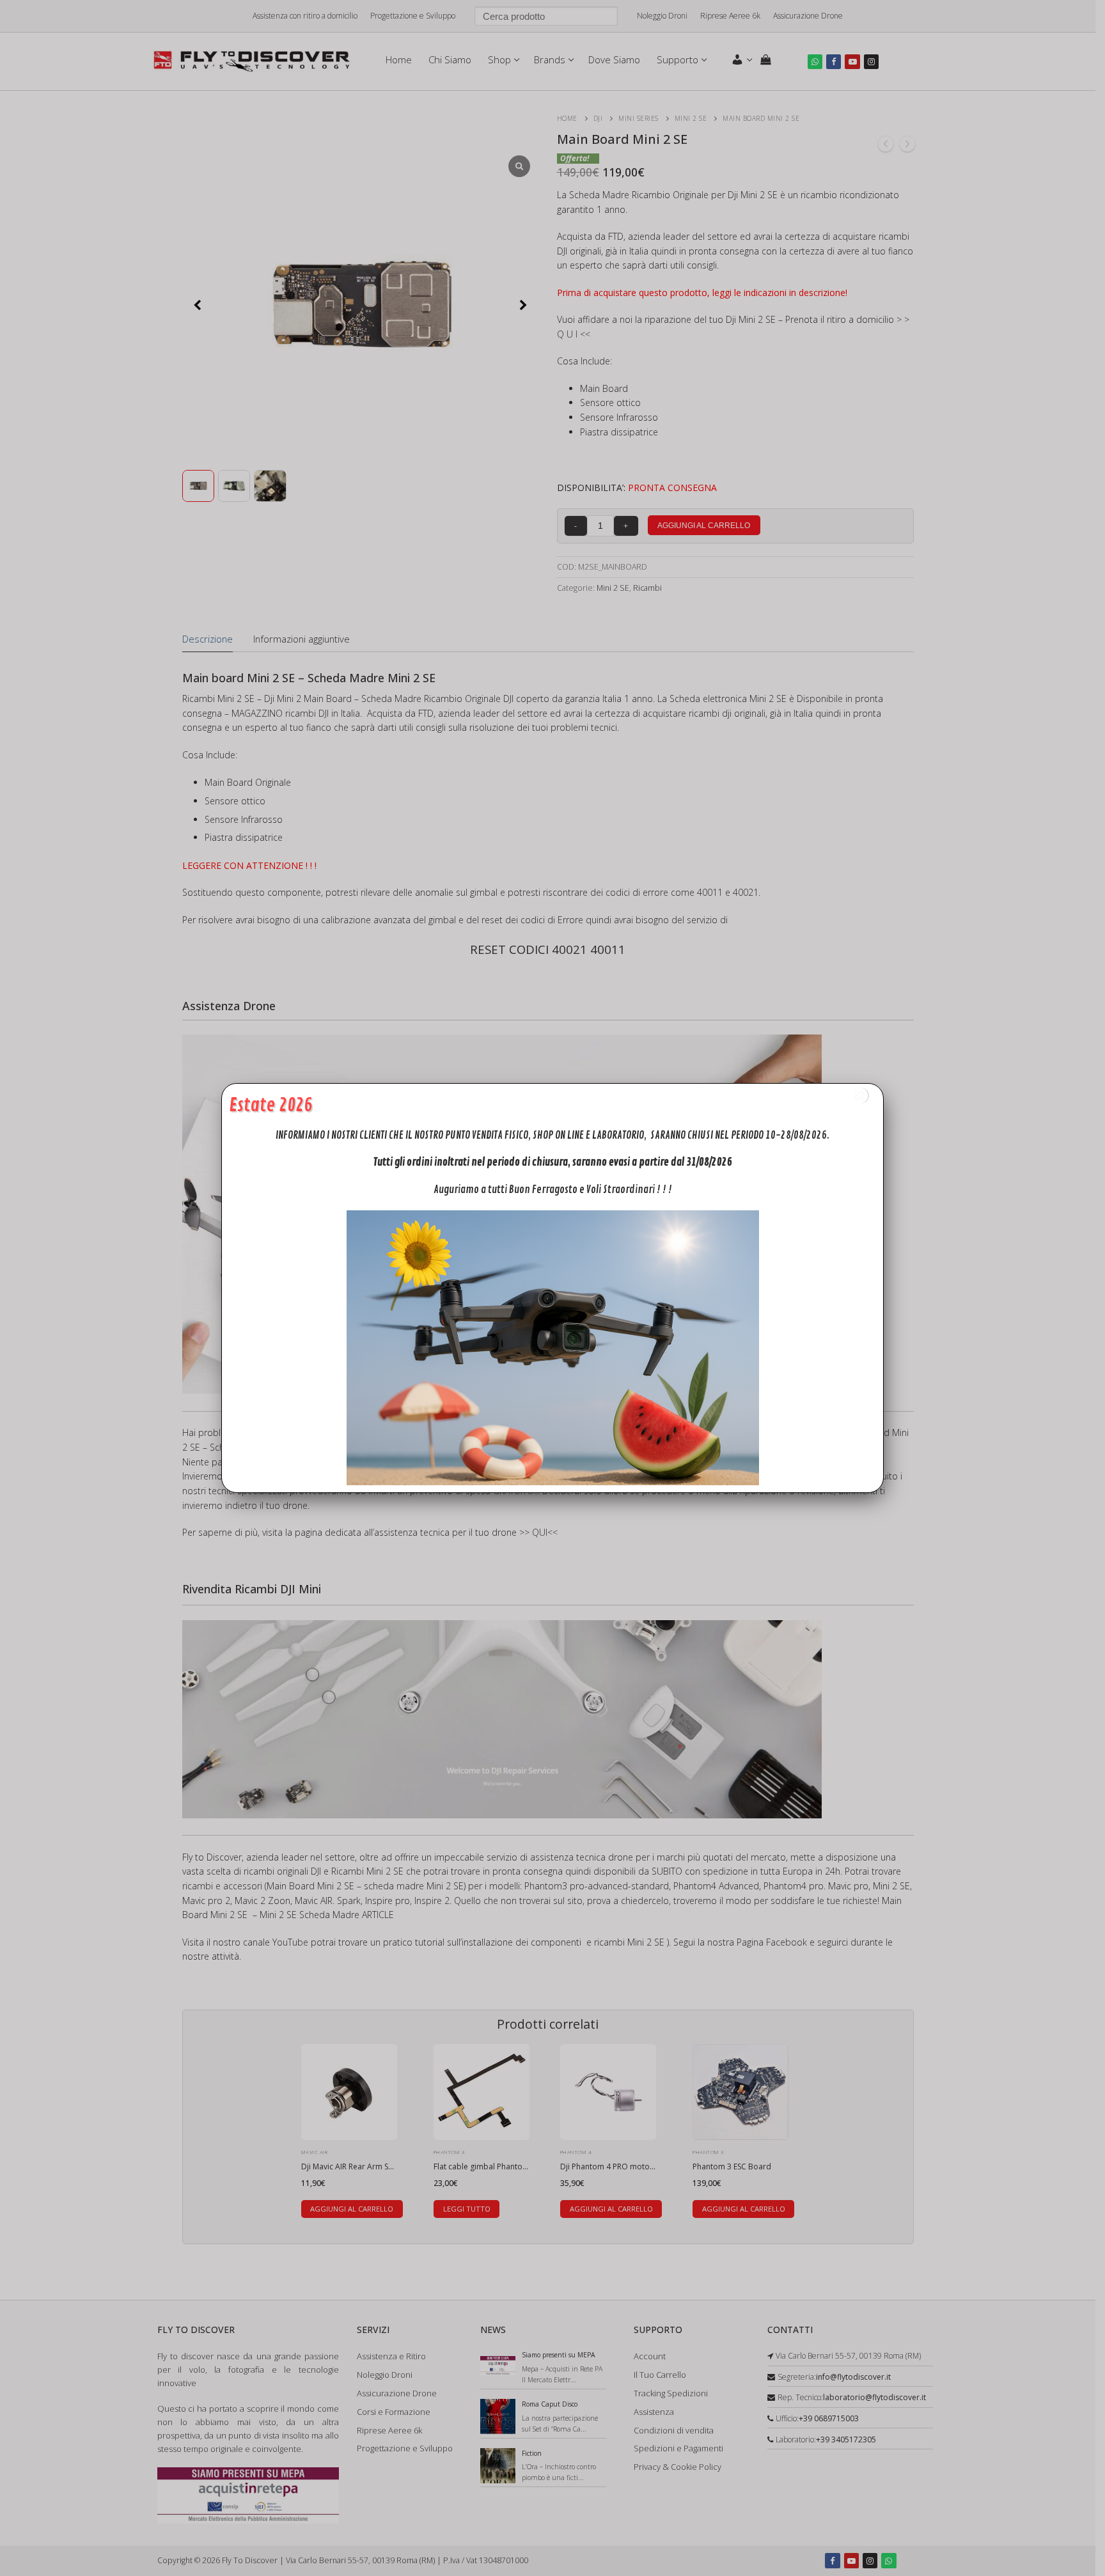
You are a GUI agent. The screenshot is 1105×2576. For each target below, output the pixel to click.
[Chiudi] (859, 1096)
